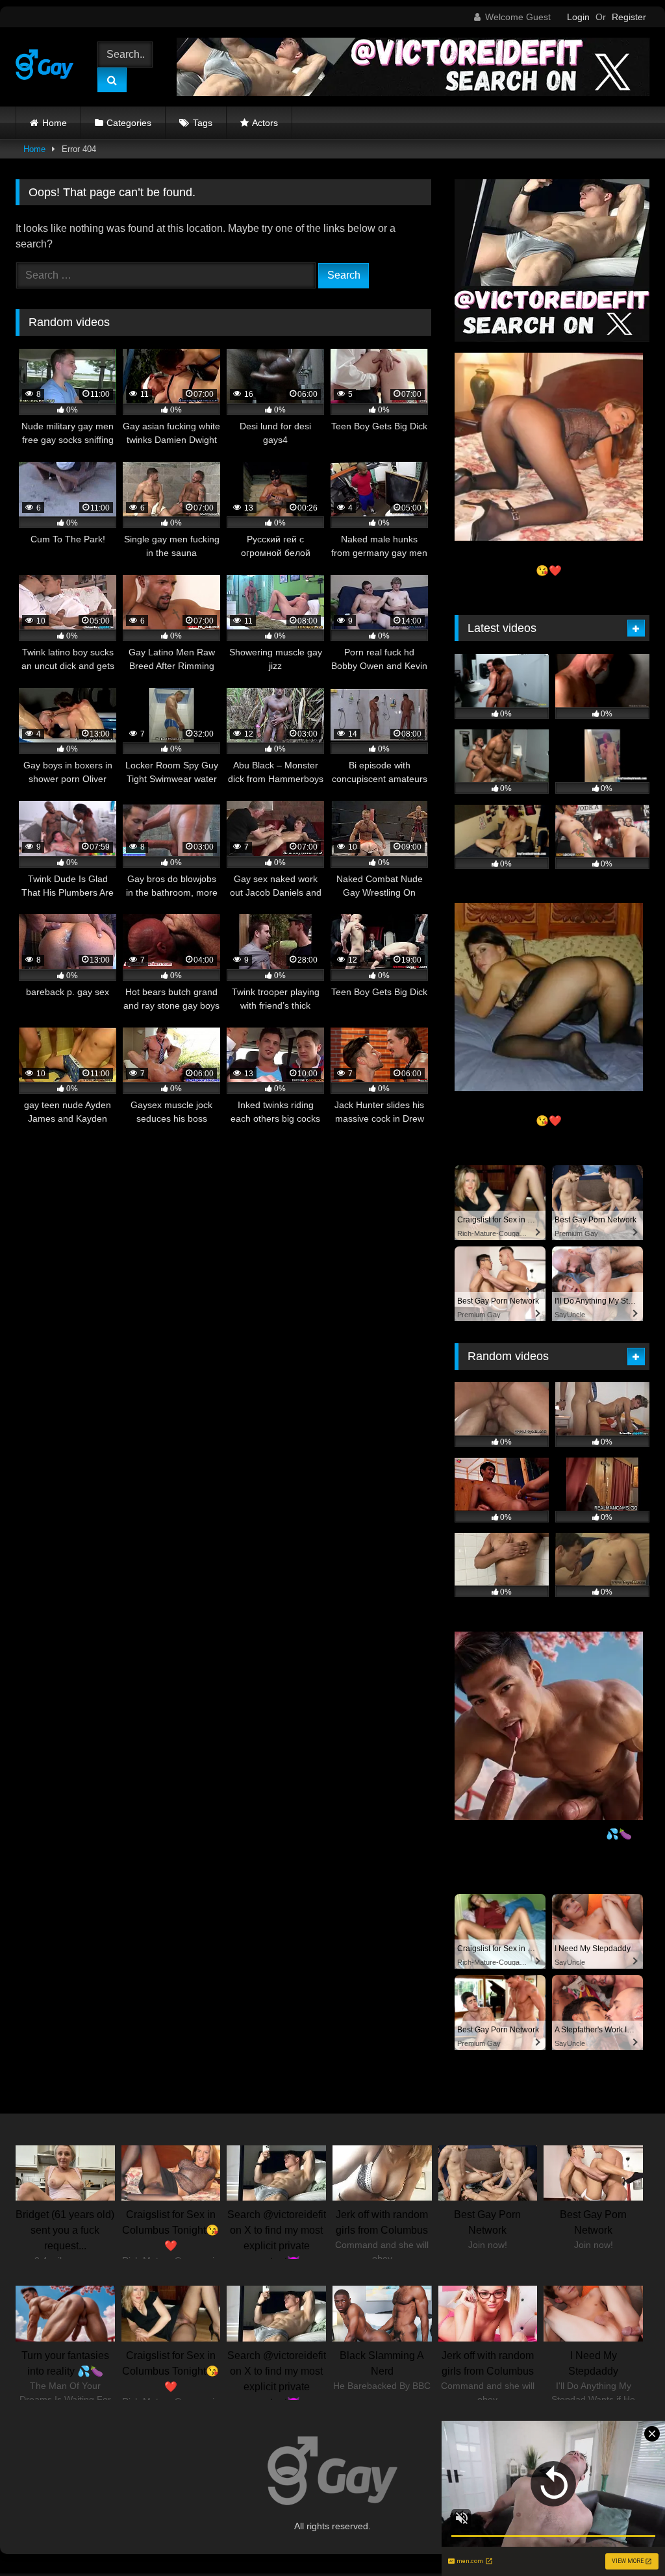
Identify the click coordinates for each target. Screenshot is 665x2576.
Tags (203, 123)
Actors (265, 123)
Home (55, 123)
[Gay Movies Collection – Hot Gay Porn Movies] (48, 67)
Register (629, 17)
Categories (129, 123)
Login (578, 17)
